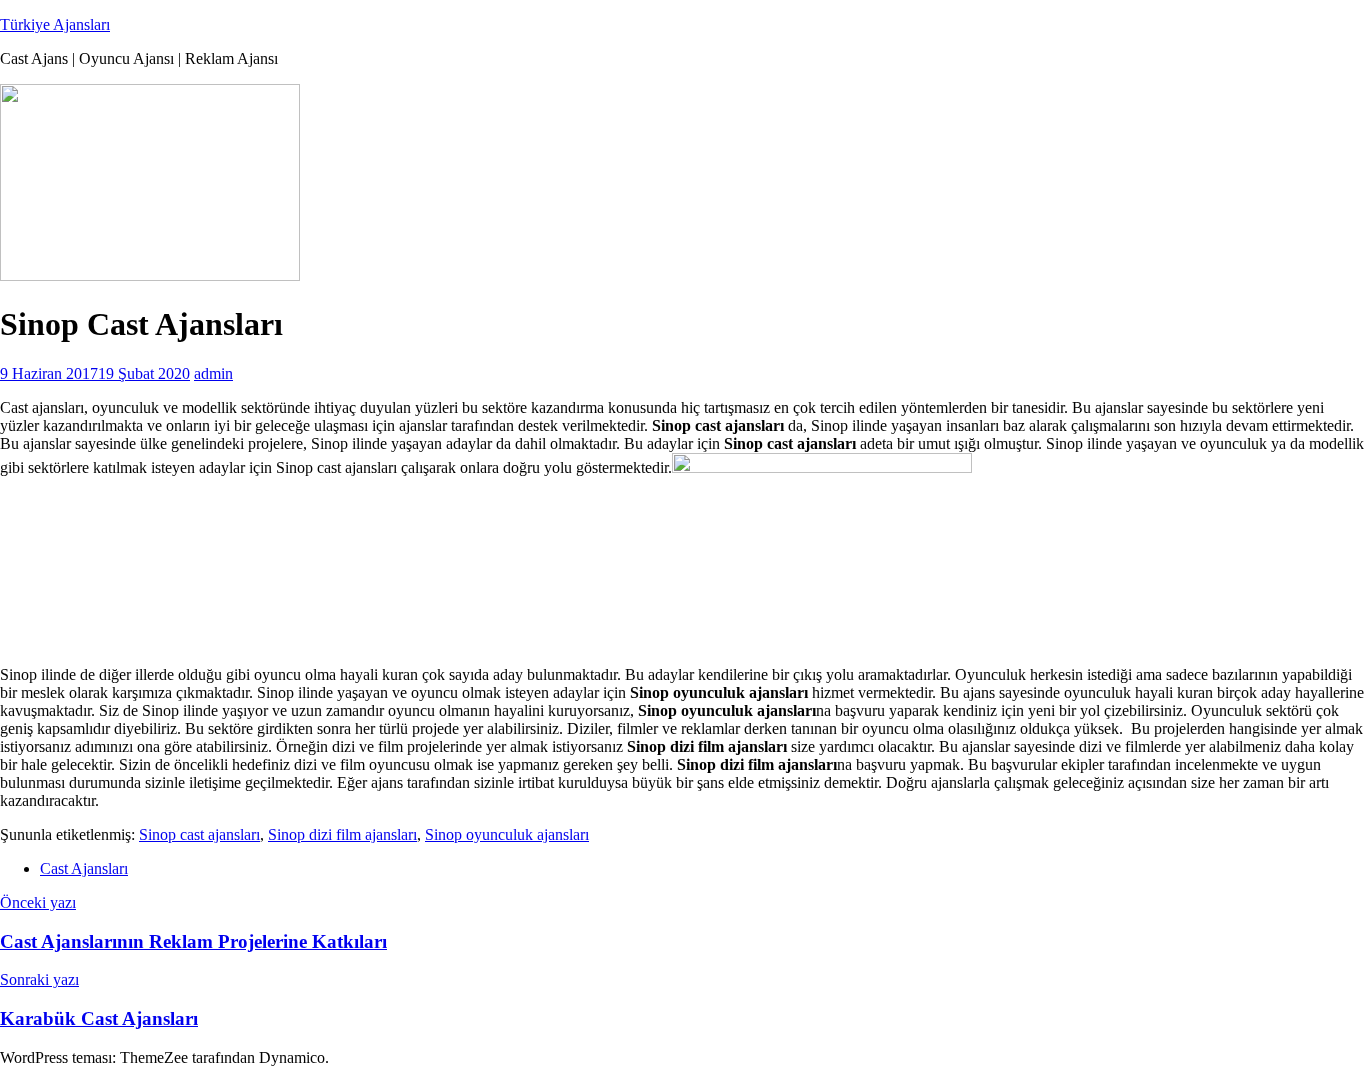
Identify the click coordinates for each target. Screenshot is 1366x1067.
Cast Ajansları (84, 868)
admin (213, 373)
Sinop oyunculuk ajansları (507, 834)
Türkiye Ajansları (55, 24)
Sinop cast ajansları (199, 834)
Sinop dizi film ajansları (342, 834)
